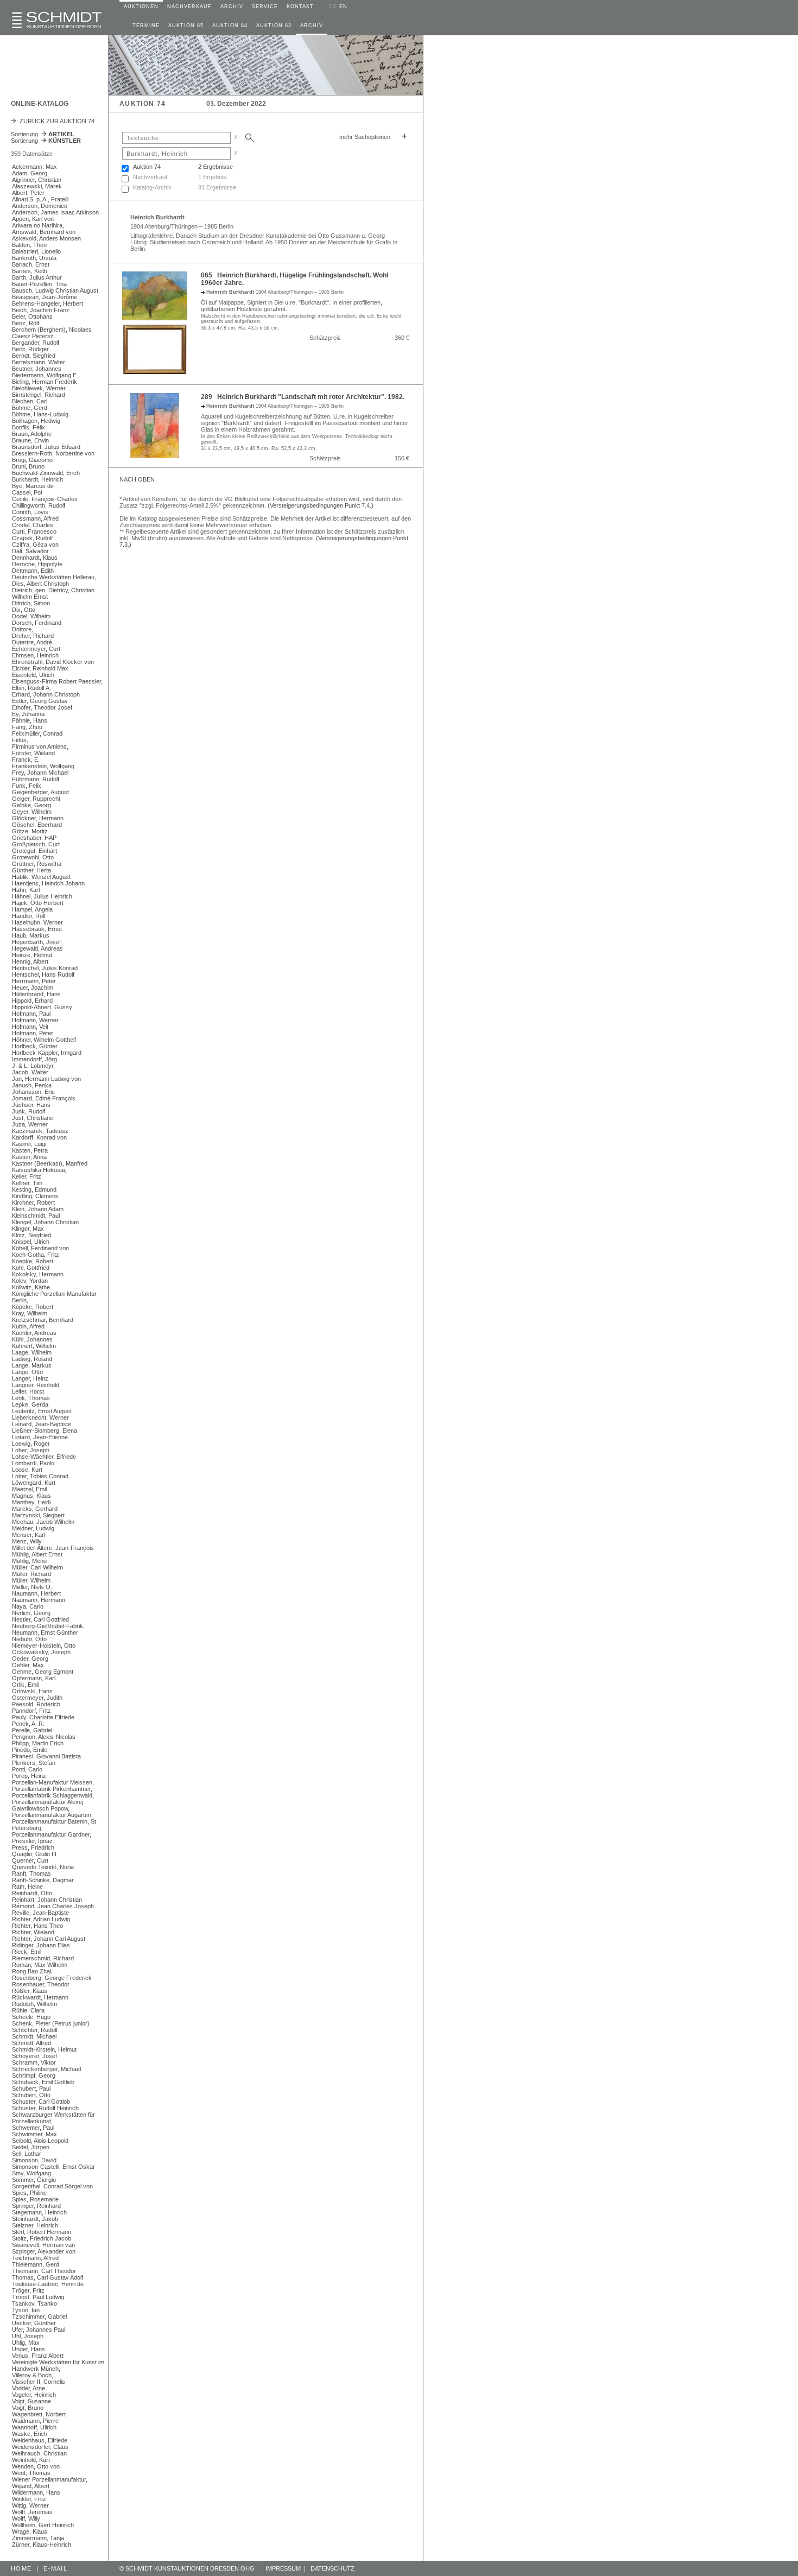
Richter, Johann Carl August (49, 1939)
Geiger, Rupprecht (36, 799)
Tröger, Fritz (28, 2290)
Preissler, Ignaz (32, 1841)
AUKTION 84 (230, 26)
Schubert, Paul (31, 2088)
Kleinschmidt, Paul (36, 1216)
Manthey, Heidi (31, 1502)
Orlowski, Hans (32, 1691)
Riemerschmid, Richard (43, 1958)
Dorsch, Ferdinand (37, 623)
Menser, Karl (28, 1535)
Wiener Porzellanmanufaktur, (50, 2479)
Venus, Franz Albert (38, 2356)
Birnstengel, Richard (39, 395)
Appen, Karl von (33, 219)
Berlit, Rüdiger (30, 349)
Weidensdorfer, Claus (40, 2447)
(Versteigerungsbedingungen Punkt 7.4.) (321, 505)
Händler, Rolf (29, 916)
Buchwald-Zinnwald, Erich (46, 473)
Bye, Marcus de (33, 486)
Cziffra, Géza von (35, 545)
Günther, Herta (31, 870)
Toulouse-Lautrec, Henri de (48, 2284)
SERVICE (265, 7)
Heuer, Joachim (33, 988)
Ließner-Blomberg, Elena (45, 1431)
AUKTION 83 (274, 26)
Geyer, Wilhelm (32, 812)
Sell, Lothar (27, 2154)
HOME (21, 2568)
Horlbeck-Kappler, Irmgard (47, 1053)
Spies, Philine (29, 2193)
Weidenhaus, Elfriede (40, 2440)
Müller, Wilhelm (31, 1580)
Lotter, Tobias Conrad (40, 1476)
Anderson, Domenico (40, 206)
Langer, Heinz (30, 1378)
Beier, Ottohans (32, 317)
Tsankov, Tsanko (34, 2303)
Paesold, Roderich (36, 1704)
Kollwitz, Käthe (31, 1287)
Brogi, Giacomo (32, 460)
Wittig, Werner (30, 2505)
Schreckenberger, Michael (46, 2069)
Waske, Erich (30, 2434)
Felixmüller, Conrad (37, 733)
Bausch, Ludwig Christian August (55, 290)
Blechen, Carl (30, 401)
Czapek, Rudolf (32, 538)
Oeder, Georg (30, 1659)
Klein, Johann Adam (38, 1209)
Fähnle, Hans (30, 720)
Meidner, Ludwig (33, 1528)
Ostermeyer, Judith (37, 1698)
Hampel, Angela (32, 909)
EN (343, 7)
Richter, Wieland (33, 1932)
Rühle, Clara (28, 2010)
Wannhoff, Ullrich (34, 2427)
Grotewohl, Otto (33, 857)
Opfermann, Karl (34, 1678)
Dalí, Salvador (30, 551)
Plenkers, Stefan (34, 1763)
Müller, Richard (31, 1574)
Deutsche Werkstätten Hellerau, (54, 577)
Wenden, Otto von (36, 2466)
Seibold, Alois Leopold (40, 2141)
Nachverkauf (150, 177)
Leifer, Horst (28, 1391)
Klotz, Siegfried (31, 1235)
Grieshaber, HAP (34, 838)
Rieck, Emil (27, 1952)
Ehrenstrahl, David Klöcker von (53, 662)
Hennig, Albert (30, 961)
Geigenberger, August (40, 792)
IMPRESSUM (283, 2568)
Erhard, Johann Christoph (46, 694)
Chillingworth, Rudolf (39, 505)
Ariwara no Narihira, (38, 225)
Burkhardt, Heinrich (37, 479)
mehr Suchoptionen (365, 137)
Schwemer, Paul (33, 2128)
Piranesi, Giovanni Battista (46, 1756)
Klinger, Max (28, 1229)
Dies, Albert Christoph (40, 584)
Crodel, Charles (33, 525)
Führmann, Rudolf (36, 779)
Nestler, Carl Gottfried (40, 1619)
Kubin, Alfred (28, 1326)
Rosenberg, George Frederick (52, 1978)
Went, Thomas (31, 2473)
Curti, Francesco (34, 531)
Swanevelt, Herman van (43, 2245)
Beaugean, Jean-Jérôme (45, 297)
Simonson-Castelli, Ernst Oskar (53, 2167)
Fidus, (20, 740)
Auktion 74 (147, 167)
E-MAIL (55, 2568)
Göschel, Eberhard (37, 825)
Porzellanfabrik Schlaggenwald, (53, 1795)
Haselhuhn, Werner (37, 922)
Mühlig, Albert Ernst (37, 1554)
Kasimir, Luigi (29, 1144)
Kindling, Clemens (35, 1196)
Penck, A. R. (28, 1724)
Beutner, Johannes (37, 369)
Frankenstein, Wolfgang (43, 766)
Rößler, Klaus (30, 1991)
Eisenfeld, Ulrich (33, 675)
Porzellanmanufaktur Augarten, (52, 1815)
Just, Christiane (33, 1118)
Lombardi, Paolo (33, 1463)
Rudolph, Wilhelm (34, 2004)
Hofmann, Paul (31, 1014)
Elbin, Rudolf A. (31, 688)
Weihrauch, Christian (39, 2453)
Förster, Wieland (33, 753)
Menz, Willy (27, 1541)
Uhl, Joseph (28, 2336)
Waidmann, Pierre (35, 2421)
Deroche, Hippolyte (37, 564)
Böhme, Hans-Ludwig (40, 414)
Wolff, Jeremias (32, 2512)
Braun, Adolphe (32, 434)
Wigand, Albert (31, 2486)
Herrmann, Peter (34, 981)
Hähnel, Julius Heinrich (42, 896)
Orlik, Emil (25, 1685)
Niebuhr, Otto (29, 1639)
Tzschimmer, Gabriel (39, 2316)
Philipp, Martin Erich (38, 1743)
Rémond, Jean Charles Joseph (53, 1906)
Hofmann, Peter (33, 1033)
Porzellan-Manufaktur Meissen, (53, 1782)
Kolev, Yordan (30, 1281)
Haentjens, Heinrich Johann (48, 883)
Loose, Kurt (27, 1470)
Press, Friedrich (33, 1847)
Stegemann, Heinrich (39, 2212)
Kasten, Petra (30, 1150)
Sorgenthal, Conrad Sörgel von (52, 2186)
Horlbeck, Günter (35, 1046)
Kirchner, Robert (33, 1202)
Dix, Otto (24, 610)
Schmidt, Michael (34, 2036)
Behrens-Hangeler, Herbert (47, 303)
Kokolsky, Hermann (38, 1274)
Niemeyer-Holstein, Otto (44, 1645)
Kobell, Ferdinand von (40, 1248)
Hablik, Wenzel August (41, 877)
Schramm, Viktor (34, 2062)
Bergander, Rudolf (36, 343)
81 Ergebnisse (217, 187)
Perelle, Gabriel (32, 1730)
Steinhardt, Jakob (35, 2219)
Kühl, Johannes (32, 1339)
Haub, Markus (31, 935)
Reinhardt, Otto (32, 1893)
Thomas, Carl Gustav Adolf (47, 2277)
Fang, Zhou (27, 727)
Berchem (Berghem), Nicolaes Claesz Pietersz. (52, 333)
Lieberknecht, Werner (40, 1417)
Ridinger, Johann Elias (41, 1945)
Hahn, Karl (26, 890)
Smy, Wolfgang (31, 2173)
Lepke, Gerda (30, 1404)
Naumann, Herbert (36, 1593)
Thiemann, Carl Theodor (44, 2271)
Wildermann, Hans (36, 2492)
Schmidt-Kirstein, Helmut (44, 2049)
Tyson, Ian (26, 2310)
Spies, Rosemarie (35, 2199)
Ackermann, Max (34, 167)
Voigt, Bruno (28, 2408)
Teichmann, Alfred (35, 2258)
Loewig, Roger (31, 1444)
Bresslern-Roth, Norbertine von (53, 453)
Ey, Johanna (28, 714)
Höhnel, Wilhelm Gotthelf (44, 1040)
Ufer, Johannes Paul (39, 2330)
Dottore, (23, 629)
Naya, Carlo (28, 1606)
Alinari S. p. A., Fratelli (40, 199)
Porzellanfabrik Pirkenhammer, (52, 1789)
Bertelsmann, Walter (39, 362)
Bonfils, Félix (28, 427)
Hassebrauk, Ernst (37, 929)
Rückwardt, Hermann (40, 1997)
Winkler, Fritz (29, 2499)
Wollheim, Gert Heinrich (43, 2525)
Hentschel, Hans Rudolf (43, 974)
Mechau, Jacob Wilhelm (43, 1522)
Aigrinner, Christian (37, 180)
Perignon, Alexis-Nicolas (44, 1737)
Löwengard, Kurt (34, 1483)
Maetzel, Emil (29, 1489)
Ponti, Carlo (27, 1769)
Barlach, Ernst (31, 264)
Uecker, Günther (34, 2323)
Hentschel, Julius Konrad (45, 968)
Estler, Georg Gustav (40, 701)
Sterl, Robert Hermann (42, 2232)
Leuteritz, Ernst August (42, 1411)
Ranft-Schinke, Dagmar (43, 1880)
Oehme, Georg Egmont (43, 1672)
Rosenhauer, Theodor (41, 1984)
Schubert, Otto (31, 2095)
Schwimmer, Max (34, 2134)
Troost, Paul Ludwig (38, 2297)
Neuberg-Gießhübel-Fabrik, (48, 1626)
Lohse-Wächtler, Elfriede (44, 1457)
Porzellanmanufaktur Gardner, (52, 1834)
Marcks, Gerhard (35, 1509)
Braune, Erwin (30, 440)
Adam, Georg (30, 173)
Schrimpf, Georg (34, 2075)
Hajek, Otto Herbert (38, 903)
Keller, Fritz (27, 1176)
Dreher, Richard (33, 636)
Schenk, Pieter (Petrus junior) (51, 2023)
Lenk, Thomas (31, 1398)
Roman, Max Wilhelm (40, 1965)
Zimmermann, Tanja (38, 2538)
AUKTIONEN (141, 7)
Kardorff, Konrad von (39, 1137)
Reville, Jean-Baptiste (40, 1913)
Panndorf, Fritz (31, 1711)
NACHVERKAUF (189, 7)
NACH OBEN (137, 479)
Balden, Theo (29, 245)
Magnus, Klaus (31, 1496)
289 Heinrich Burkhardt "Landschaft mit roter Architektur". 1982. (303, 397)
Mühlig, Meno (29, 1561)
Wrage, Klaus (30, 2531)
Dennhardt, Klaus (35, 558)
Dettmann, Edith (33, 571)
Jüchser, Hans (31, 1105)
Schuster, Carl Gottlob (41, 2102)
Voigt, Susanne (31, 2401)
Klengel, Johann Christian (45, 1222)
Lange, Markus (32, 1365)
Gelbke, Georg (31, 805)
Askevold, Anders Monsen (46, 238)
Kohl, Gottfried (31, 1268)
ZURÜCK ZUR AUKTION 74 (55, 121)
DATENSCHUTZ (332, 2568)
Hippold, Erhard (32, 1001)
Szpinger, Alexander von (44, 2251)
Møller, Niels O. (32, 1587)
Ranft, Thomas (31, 1874)
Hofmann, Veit (30, 1027)
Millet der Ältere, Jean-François (53, 1548)
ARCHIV (232, 7)
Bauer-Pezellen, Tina (39, 284)
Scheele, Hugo (31, 2017)
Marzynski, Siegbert (38, 1515)
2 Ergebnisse (216, 167)
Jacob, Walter (30, 1072)
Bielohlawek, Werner (39, 388)
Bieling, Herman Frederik (45, 382)
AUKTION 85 (186, 26)
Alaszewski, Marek (37, 186)
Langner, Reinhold (36, 1385)
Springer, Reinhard (36, 2206)
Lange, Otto (27, 1372)
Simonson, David (34, 2160)
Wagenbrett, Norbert (39, 2414)
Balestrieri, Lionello (36, 251)
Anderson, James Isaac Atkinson (55, 212)
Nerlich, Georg (31, 1613)
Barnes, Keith (30, 271)
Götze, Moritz (30, 831)
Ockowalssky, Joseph (41, 1652)
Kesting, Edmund (34, 1189)
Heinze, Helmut (32, 955)
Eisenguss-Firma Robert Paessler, (57, 681)
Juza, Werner (30, 1124)
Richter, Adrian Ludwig (41, 1919)
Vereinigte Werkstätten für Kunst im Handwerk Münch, (58, 2365)
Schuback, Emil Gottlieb (43, 2082)
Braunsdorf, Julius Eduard (46, 447)
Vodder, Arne (28, 2388)
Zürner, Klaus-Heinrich (42, 2545)
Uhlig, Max (26, 2343)
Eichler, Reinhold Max (40, 668)
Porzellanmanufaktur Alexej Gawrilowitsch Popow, (47, 1805)
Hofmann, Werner (35, 1020)
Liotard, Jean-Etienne (40, 1437)
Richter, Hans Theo (37, 1926)
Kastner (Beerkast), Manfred (50, 1163)
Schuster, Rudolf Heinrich (45, 2108)
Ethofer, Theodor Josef (42, 707)
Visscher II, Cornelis (39, 2382)
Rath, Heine (27, 1887)
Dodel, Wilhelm (31, 616)
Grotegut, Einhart (34, 851)
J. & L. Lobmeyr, (33, 1066)
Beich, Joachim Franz (41, 310)
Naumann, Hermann (39, 1600)
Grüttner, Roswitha (37, 864)
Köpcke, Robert (33, 1307)
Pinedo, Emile (30, 1750)
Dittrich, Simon (31, 603)
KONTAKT (300, 7)
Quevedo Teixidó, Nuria (43, 1867)
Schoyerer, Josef (34, 2056)
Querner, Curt (30, 1860)
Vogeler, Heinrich (34, 2395)
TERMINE (146, 26)
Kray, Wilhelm (30, 1313)
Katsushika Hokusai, (39, 1170)
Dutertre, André (32, 642)
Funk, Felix (27, 786)
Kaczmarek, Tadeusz (40, 1131)
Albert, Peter (28, 193)
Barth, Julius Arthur (37, 277)
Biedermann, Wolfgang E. (45, 375)
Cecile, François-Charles (45, 499)
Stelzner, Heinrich (35, 2225)
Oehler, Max (28, 1665)
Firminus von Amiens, (40, 746)
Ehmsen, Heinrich (35, 655)
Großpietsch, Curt (36, 844)
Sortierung (43, 134)
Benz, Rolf (26, 323)
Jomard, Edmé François (44, 1098)
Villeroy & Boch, (33, 2375)
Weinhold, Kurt (31, 2460)
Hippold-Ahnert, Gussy (42, 1007)
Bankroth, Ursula (34, 258)
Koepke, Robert (33, 1261)
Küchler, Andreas (34, 1333)
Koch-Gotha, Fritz (36, 1255)
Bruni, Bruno (28, 466)
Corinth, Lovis (30, 512)
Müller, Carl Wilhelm (37, 1567)
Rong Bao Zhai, (32, 1971)
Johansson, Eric (33, 1092)
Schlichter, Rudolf (35, 2030)
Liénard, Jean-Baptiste (42, 1424)
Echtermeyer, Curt (36, 649)
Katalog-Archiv (152, 187)
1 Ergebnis (212, 177)
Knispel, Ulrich (31, 1242)
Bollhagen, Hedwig (36, 421)
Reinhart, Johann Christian (47, 1900)
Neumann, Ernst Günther (45, 1632)
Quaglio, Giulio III (34, 1854)
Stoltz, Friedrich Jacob (42, 2238)
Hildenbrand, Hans (36, 994)
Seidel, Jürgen (31, 2147)
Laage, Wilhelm (32, 1352)
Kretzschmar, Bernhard (43, 1320)
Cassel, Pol (27, 492)
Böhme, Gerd (30, 408)
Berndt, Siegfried (34, 356)
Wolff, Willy (26, 2518)
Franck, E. (26, 759)
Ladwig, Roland (32, 1359)
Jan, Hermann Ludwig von (46, 1079)
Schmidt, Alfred (31, 2043)
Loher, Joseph (31, 1450)
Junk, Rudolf (28, 1111)
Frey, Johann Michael (40, 773)
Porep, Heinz (29, 1776)
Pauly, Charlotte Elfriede (43, 1717)
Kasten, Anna (29, 1157)
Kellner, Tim (27, 1183)
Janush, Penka (32, 1085)
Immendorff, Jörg (34, 1059)
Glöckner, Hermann (38, 818)
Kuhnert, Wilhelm (34, 1346)
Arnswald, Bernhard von (44, 232)
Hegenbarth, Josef (36, 942)
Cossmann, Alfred (35, 518)
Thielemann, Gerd (36, 2264)
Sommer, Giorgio (34, 2180)
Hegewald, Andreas (37, 948)
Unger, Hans (28, 2349)
